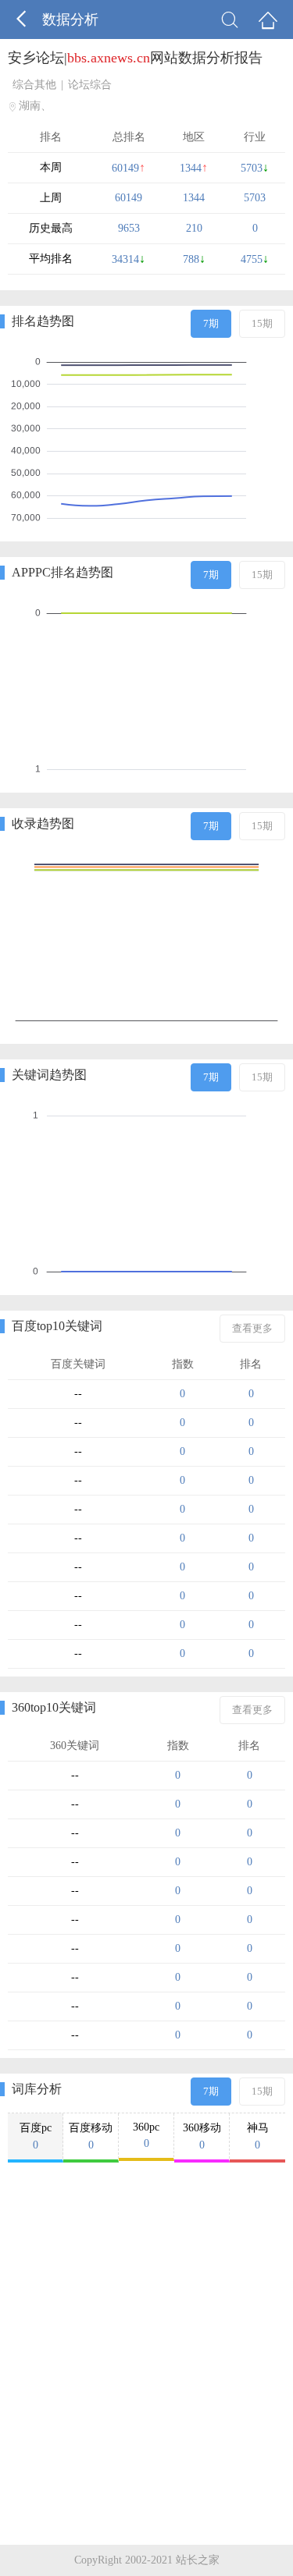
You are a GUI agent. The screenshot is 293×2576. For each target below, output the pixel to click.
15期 (262, 323)
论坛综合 (90, 85)
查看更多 (252, 1328)
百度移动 (91, 2136)
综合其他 (34, 85)
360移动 (202, 2136)
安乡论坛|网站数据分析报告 (135, 58)
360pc (146, 2135)
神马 (258, 2136)
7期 (211, 323)
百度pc (36, 2136)
